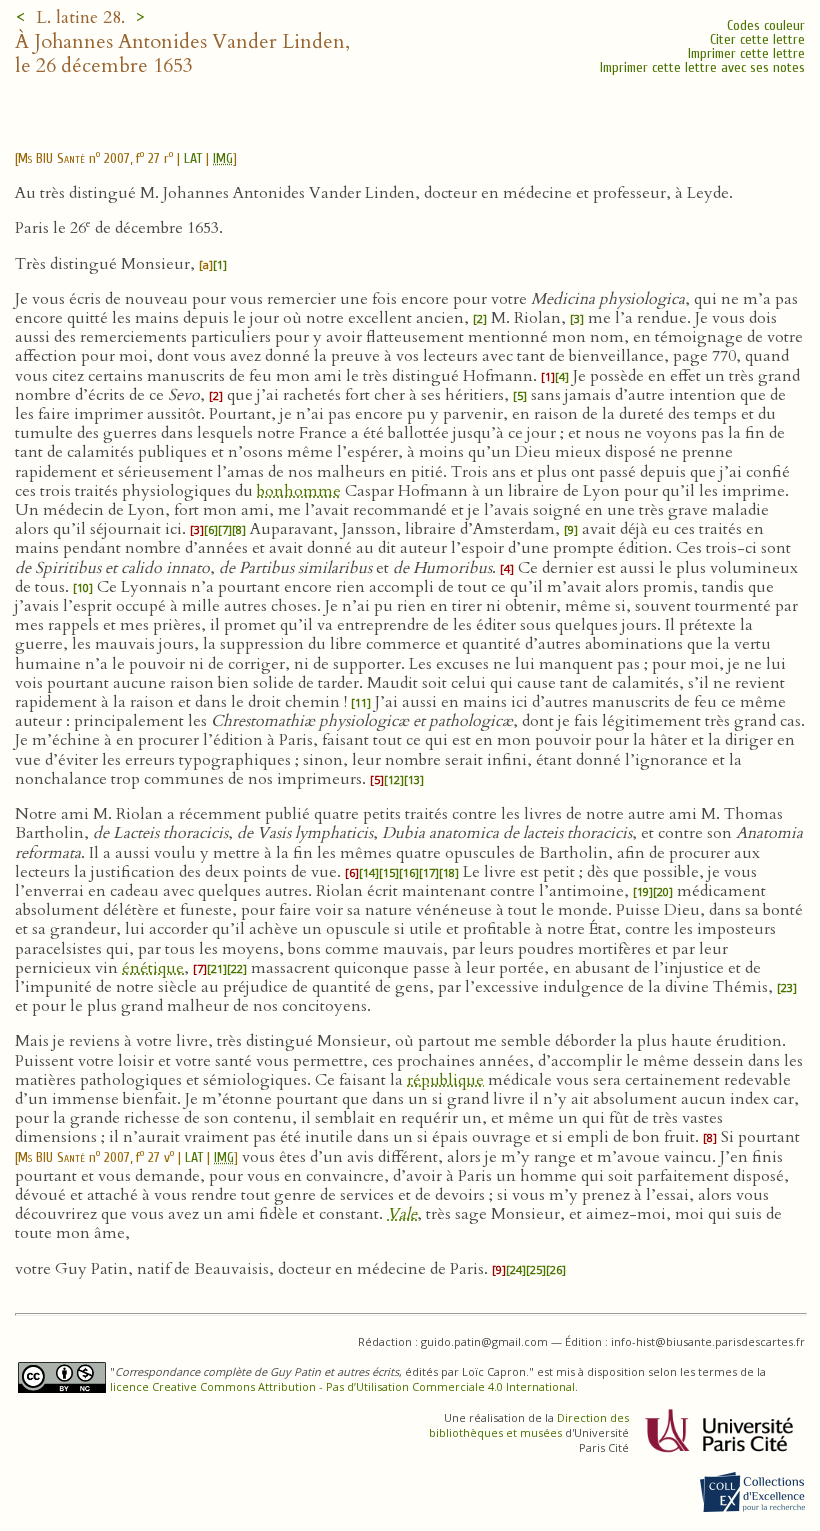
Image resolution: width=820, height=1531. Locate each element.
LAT (193, 158)
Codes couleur (766, 25)
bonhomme (299, 491)
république (445, 1080)
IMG (223, 158)
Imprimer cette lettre (746, 53)
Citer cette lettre (757, 39)
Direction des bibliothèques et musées (529, 1425)
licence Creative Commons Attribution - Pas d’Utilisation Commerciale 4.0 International (342, 1386)
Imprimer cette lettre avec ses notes (702, 67)
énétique (153, 968)
